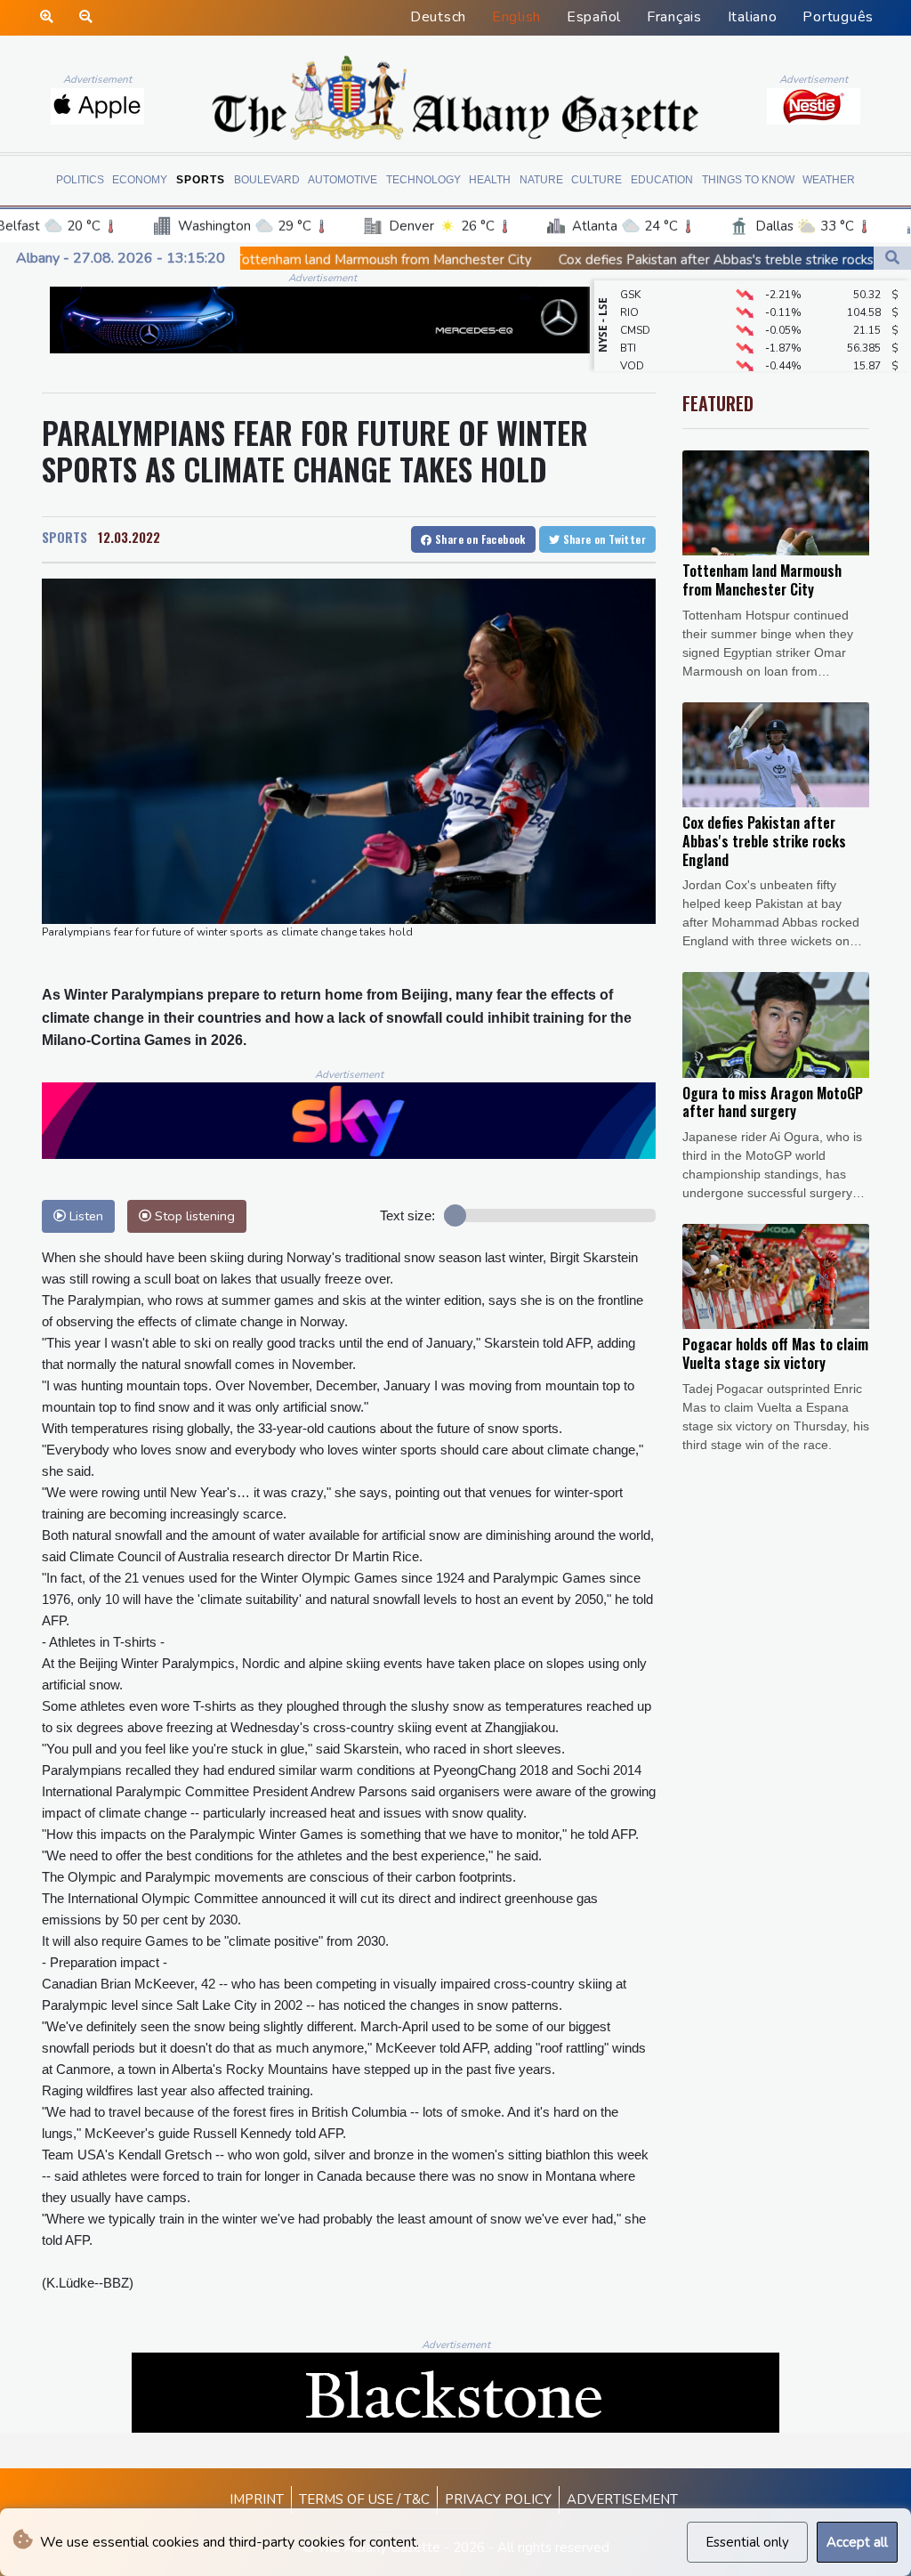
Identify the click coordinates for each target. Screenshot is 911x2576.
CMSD (635, 309)
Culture (597, 180)
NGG (632, 362)
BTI (628, 327)
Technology (423, 180)
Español (594, 17)
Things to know (748, 180)
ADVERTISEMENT (622, 2499)
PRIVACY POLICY (498, 2499)
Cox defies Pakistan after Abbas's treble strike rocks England (621, 260)
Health (490, 180)
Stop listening (193, 1216)
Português (838, 17)
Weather (829, 180)
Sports (201, 180)
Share (479, 539)
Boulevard (267, 180)
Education (662, 180)
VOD (632, 344)
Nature (541, 180)
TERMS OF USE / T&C (364, 2499)
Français (674, 17)
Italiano (753, 17)
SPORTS (64, 537)
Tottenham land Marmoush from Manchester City (262, 260)
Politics (80, 180)
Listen (85, 1216)
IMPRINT (257, 2499)
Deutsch (438, 17)
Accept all (857, 2542)
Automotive (343, 180)
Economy (140, 180)
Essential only (747, 2542)
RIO (629, 291)
